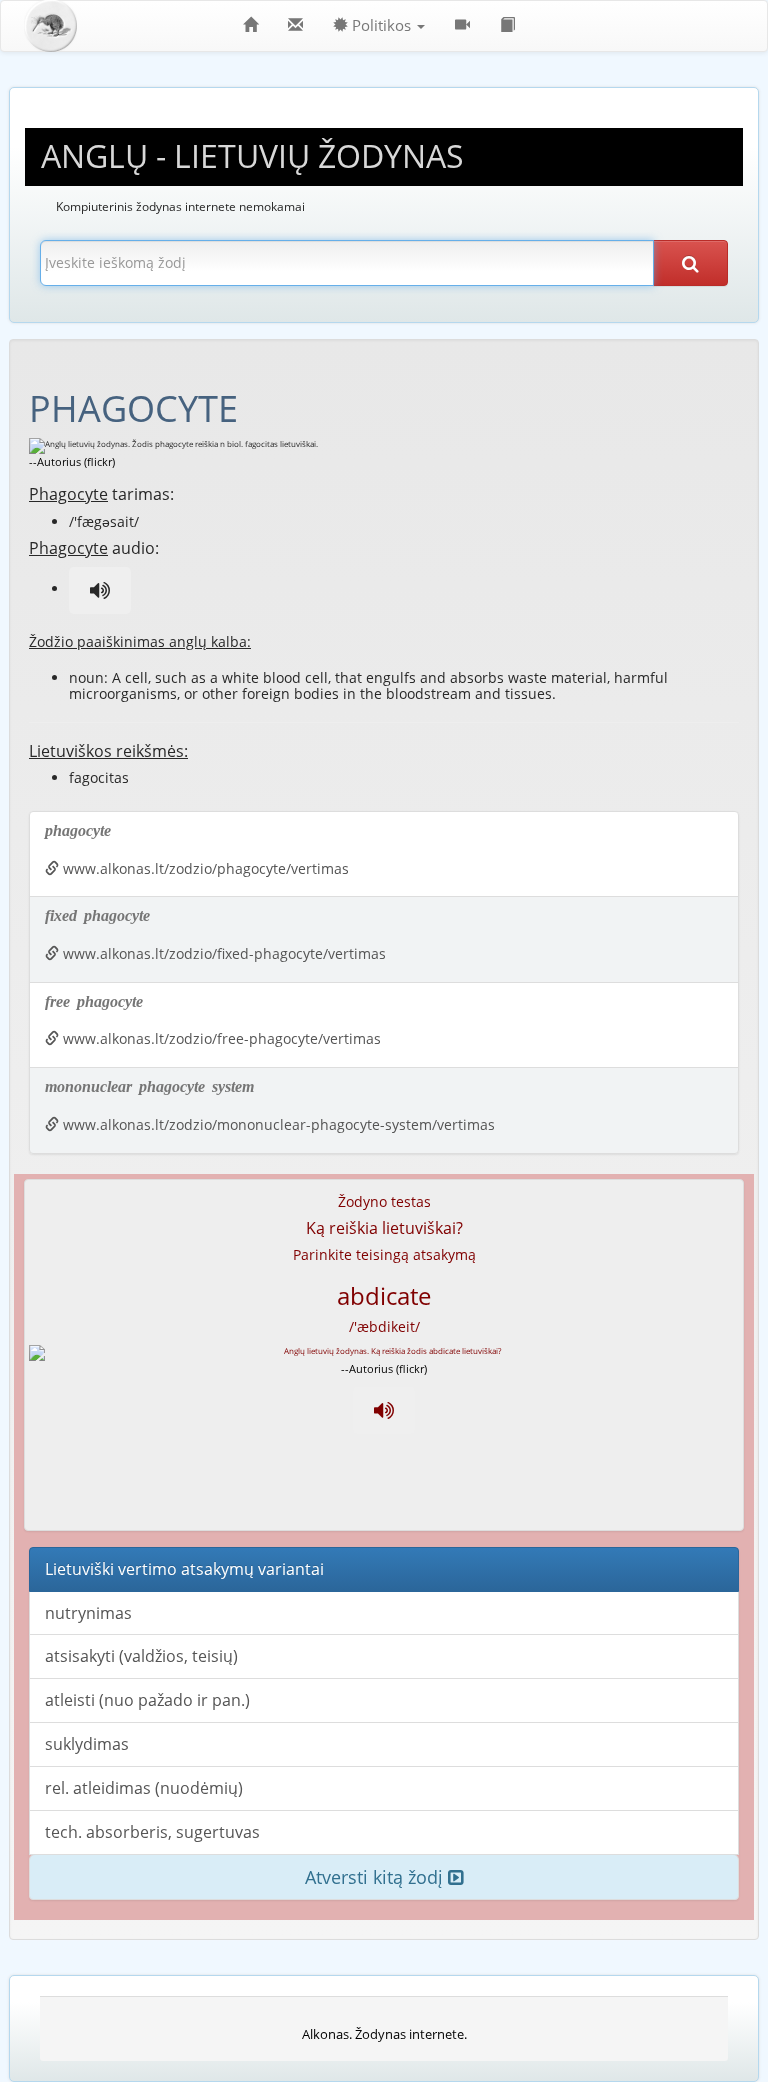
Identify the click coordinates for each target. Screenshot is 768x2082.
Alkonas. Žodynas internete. (384, 2034)
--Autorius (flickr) (72, 461)
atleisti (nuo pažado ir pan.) (147, 1700)
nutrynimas (88, 1613)
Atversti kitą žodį (376, 1877)
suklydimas (87, 1744)
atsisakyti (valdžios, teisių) (141, 1656)
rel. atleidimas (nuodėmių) (144, 1788)
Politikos (381, 25)
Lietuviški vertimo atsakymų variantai (184, 1569)
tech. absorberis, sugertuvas (152, 1832)
